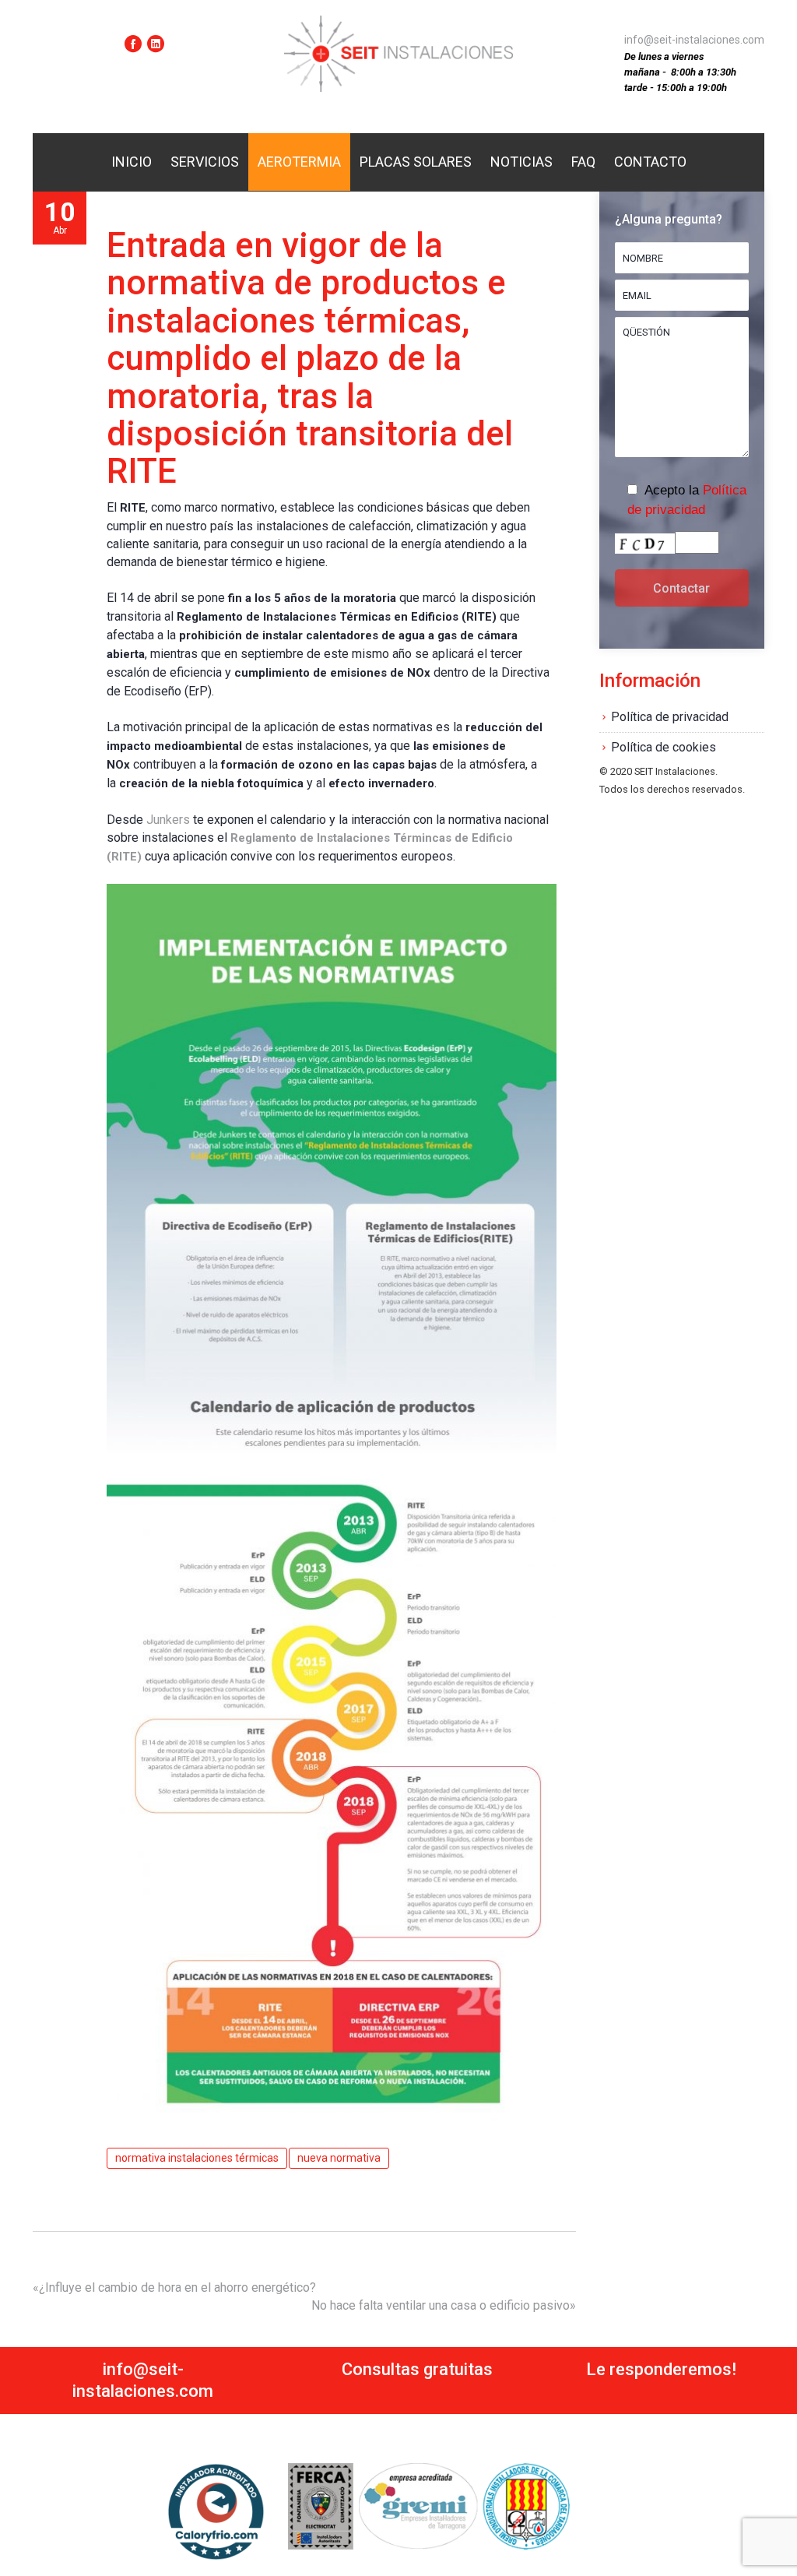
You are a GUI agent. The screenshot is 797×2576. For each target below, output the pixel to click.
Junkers (168, 820)
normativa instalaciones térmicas (197, 2158)
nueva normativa (339, 2158)
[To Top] (761, 2528)
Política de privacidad (670, 717)
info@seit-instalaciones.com (694, 40)
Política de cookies (664, 747)
